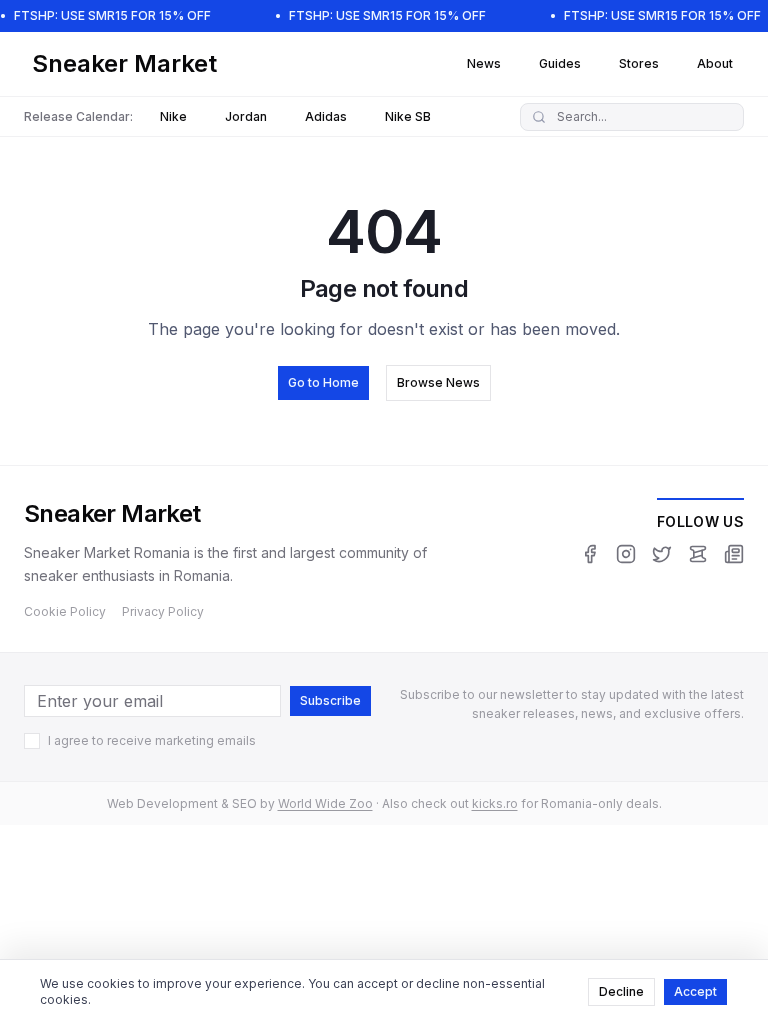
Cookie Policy (65, 611)
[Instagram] (626, 554)
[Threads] (698, 554)
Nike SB (408, 116)
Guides (560, 63)
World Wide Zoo (325, 803)
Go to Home (323, 382)
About (715, 63)
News (484, 63)
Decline (621, 991)
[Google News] (734, 554)
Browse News (438, 382)
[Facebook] (590, 554)
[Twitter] (662, 554)
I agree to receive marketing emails (152, 740)
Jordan (246, 116)
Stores (639, 63)
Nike (173, 116)
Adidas (326, 116)
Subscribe (330, 700)
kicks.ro (495, 803)
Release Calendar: (78, 116)
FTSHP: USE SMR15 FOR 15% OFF (112, 15)
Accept (695, 991)
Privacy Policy (163, 611)
